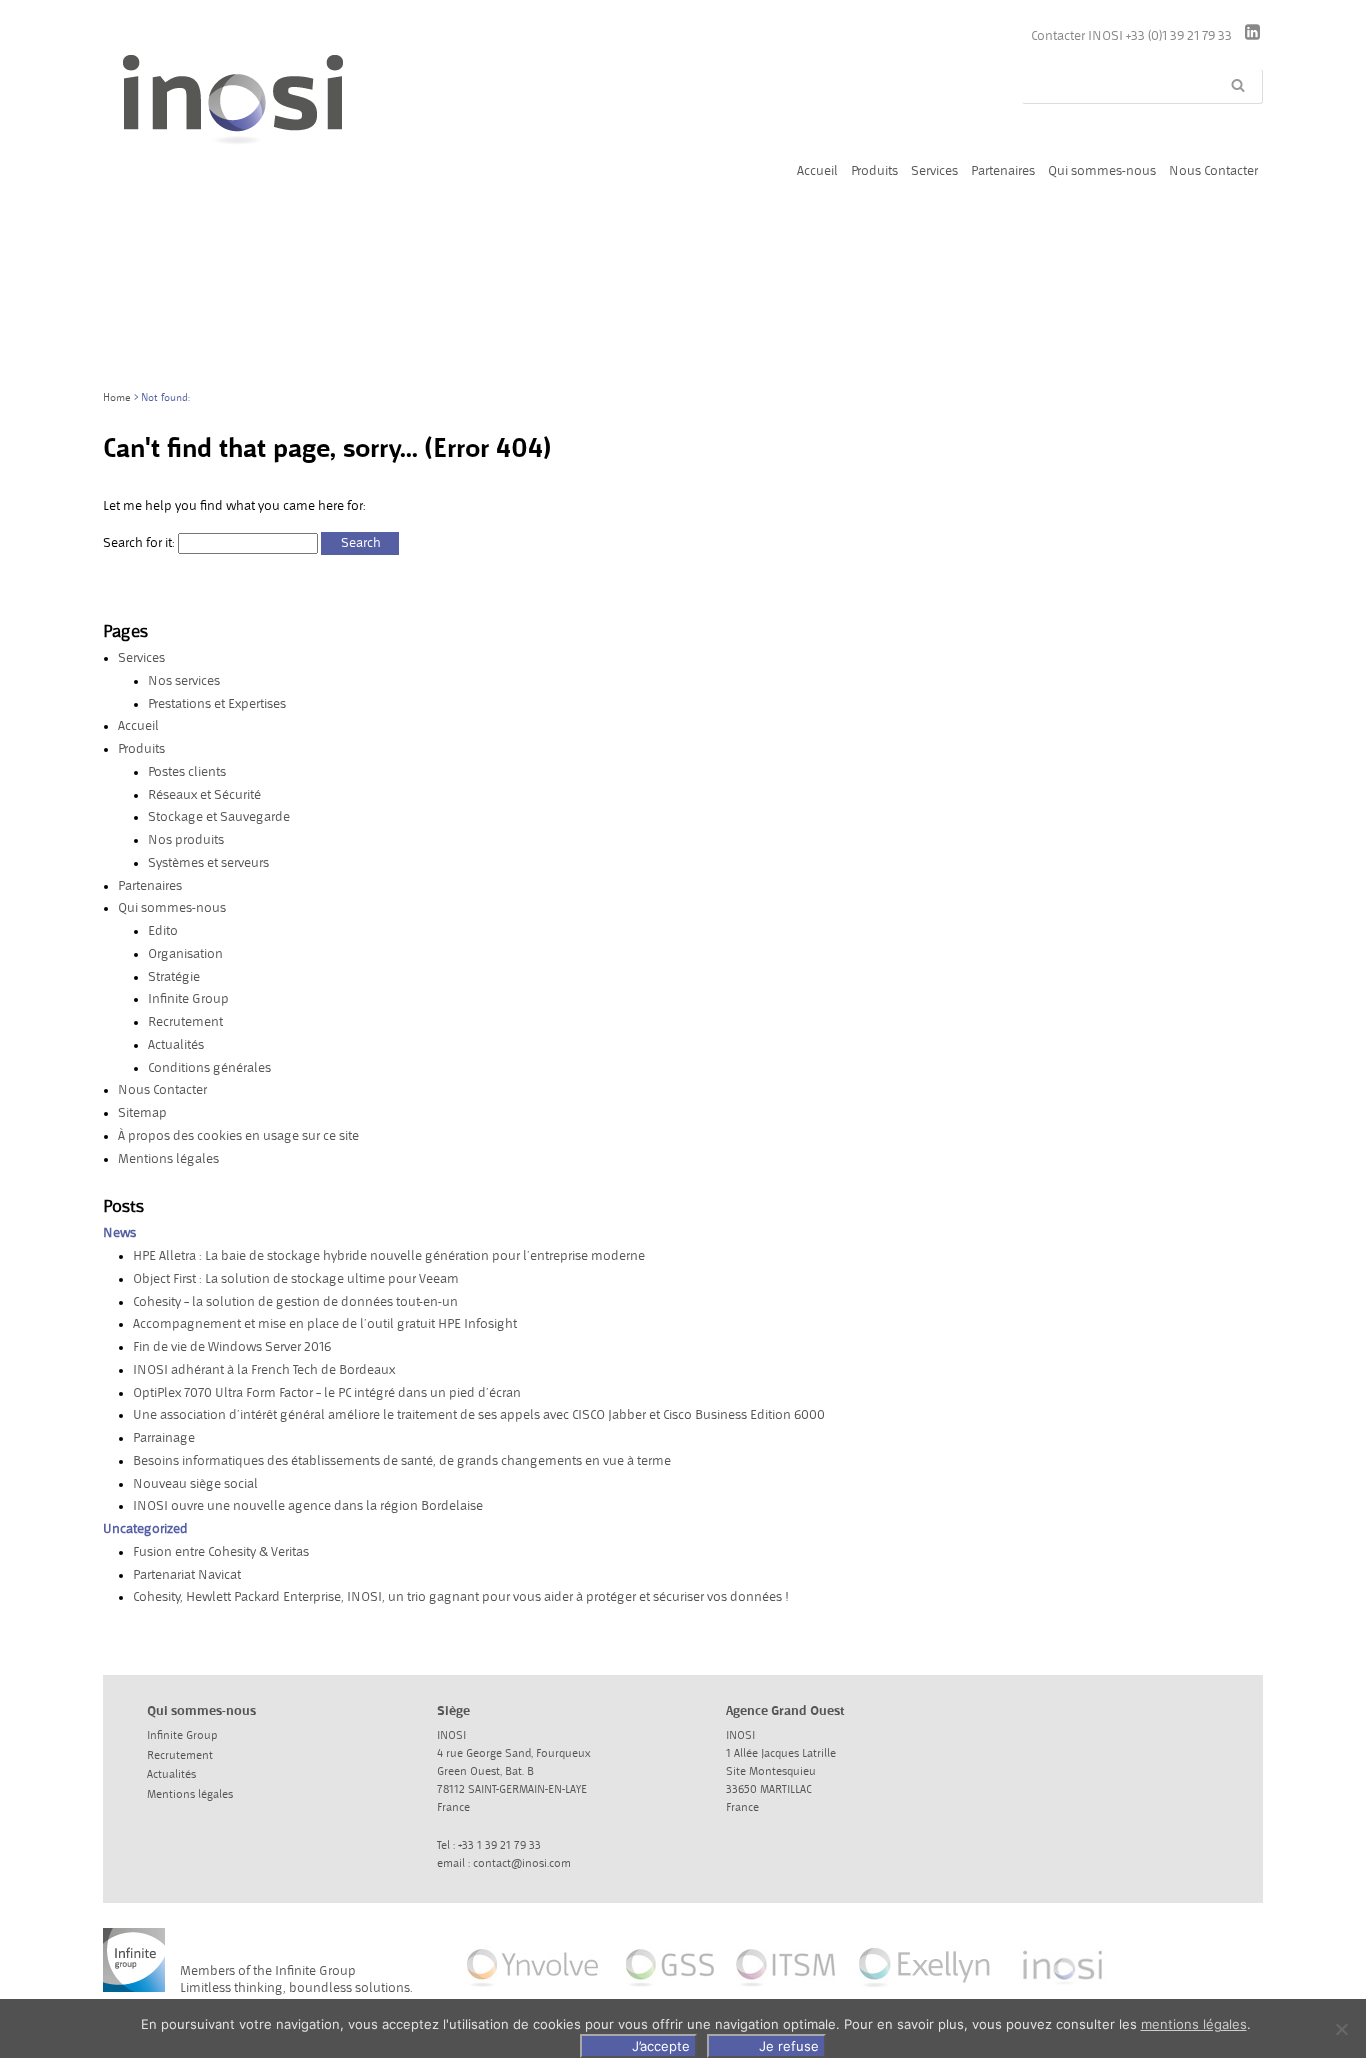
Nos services (184, 681)
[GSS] (670, 1992)
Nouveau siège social (195, 1484)
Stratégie (174, 977)
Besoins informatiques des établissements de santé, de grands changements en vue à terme (402, 1461)
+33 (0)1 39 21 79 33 (1180, 36)
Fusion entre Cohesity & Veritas (221, 1552)
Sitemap (142, 1113)
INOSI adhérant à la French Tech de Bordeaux (264, 1370)
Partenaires (150, 886)
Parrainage (164, 1438)
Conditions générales (209, 1068)
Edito (163, 931)
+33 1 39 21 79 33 (499, 1846)
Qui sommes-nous (172, 908)
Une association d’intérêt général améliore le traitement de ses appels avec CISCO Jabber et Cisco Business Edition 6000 (479, 1415)
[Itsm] (785, 1992)
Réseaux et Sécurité (204, 795)
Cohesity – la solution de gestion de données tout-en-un (295, 1302)
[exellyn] (926, 1992)
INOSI (278, 127)
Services (141, 658)
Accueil (138, 726)
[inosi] (1064, 1992)
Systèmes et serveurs (208, 863)
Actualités (176, 1045)
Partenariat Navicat (187, 1575)
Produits (141, 749)
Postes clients (187, 772)
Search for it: (139, 543)
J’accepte (661, 2046)
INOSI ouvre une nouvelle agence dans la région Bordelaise (308, 1506)
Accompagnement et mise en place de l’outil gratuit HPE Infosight (325, 1324)
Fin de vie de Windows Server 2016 (232, 1347)
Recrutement (185, 1022)
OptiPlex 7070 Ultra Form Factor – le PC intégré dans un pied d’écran (327, 1393)
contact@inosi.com (522, 1864)
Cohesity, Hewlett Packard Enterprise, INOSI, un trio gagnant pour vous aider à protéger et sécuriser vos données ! (461, 1597)
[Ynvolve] (534, 1992)
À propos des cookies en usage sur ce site (238, 1136)
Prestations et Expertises (217, 704)
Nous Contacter (162, 1090)
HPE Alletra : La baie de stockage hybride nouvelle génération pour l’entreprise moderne (389, 1256)
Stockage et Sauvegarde (219, 817)
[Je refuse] (1341, 2029)
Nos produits (186, 840)
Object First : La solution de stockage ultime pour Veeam (296, 1279)
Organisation (185, 954)
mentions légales (1194, 2024)
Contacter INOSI (1078, 36)
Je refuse (789, 2046)
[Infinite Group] (134, 1964)
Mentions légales (168, 1159)
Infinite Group (188, 999)
